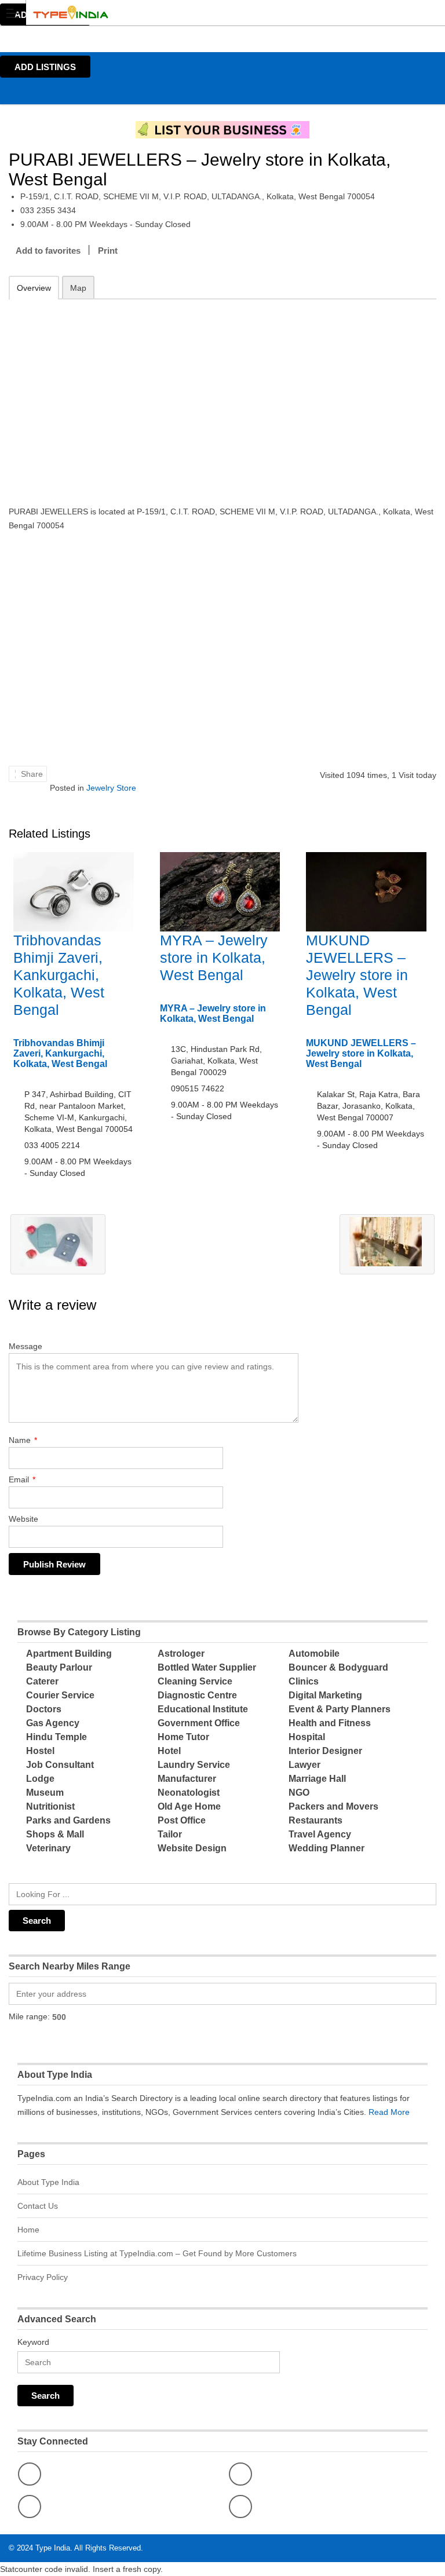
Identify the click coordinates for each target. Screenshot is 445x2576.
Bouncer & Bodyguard (338, 1667)
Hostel (40, 1751)
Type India (53, 2548)
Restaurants (315, 1820)
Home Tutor (183, 1737)
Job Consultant (60, 1765)
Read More (389, 2112)
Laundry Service (194, 1765)
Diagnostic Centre (197, 1695)
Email (22, 1479)
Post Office (182, 1820)
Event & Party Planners (340, 1709)
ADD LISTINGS (45, 67)
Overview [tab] (34, 288)
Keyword (33, 2342)
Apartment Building (69, 1654)
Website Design (192, 1848)
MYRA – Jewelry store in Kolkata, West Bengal (214, 958)
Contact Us (38, 2206)
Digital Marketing (325, 1695)
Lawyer (304, 1765)
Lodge (40, 1779)
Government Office (199, 1723)
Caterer (42, 1681)
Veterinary (48, 1848)
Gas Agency (53, 1723)
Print (108, 251)
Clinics (304, 1681)
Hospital (307, 1737)
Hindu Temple (56, 1737)
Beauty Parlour (59, 1667)
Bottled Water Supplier (207, 1667)
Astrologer (181, 1654)
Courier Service (60, 1695)
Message (25, 1346)
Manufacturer (187, 1779)
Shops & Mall (55, 1834)
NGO (299, 1793)
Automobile (314, 1654)
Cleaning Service (195, 1681)
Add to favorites (48, 251)
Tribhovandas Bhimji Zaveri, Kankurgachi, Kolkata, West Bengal (59, 975)
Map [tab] (78, 288)
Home (28, 2230)
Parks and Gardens (68, 1820)
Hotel (169, 1751)
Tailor (170, 1834)
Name (23, 1440)
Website (23, 1519)
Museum (45, 1793)
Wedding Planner (327, 1848)
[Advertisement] (222, 394)
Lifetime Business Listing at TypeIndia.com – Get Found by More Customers (157, 2253)
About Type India (48, 2182)
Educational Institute (203, 1709)
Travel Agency (320, 1834)
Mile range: (29, 2016)
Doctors (44, 1709)
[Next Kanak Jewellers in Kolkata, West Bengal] (387, 1244)
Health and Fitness (330, 1723)
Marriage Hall (317, 1779)
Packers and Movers (333, 1806)
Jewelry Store (111, 788)
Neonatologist (189, 1793)
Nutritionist (50, 1806)
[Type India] (211, 12)
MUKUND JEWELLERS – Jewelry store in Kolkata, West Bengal (357, 975)
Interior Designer (325, 1751)
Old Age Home (189, 1806)
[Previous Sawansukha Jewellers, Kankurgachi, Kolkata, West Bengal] (58, 1244)
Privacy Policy (43, 2277)
